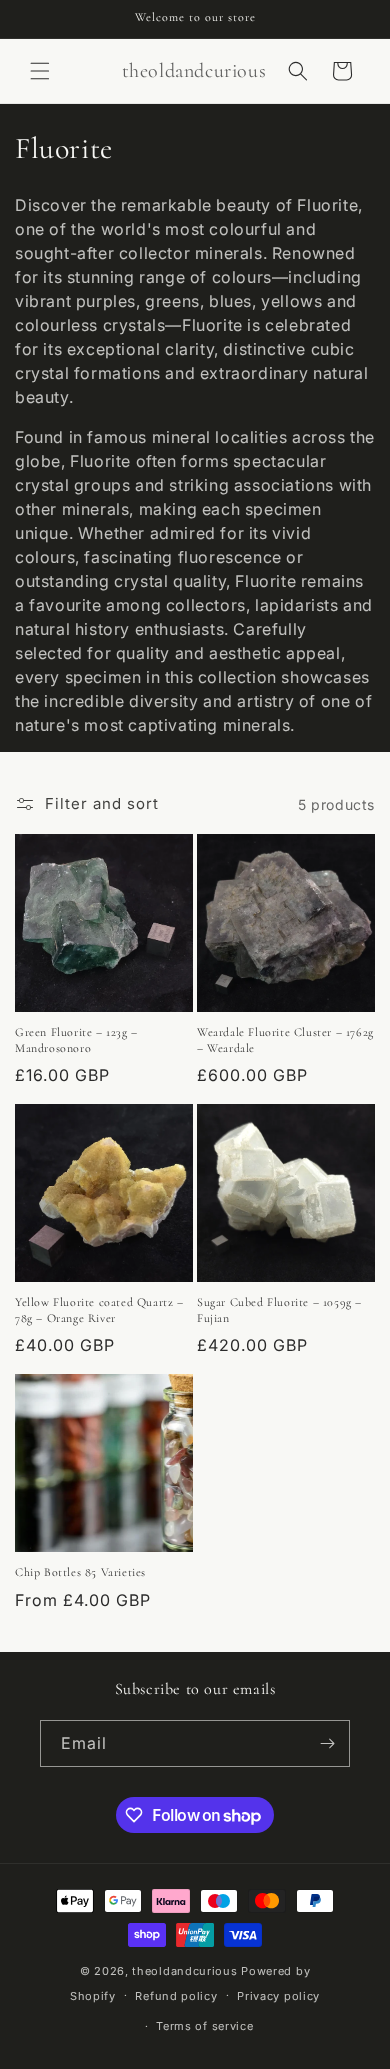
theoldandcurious (184, 1971)
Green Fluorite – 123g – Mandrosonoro (76, 1040)
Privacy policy (278, 1996)
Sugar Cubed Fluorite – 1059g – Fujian (279, 1310)
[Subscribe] (327, 1743)
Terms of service (204, 2026)
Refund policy (176, 1996)
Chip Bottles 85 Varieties (80, 1572)
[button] (40, 71)
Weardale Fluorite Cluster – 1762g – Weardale (285, 1040)
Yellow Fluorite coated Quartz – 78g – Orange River (99, 1310)
